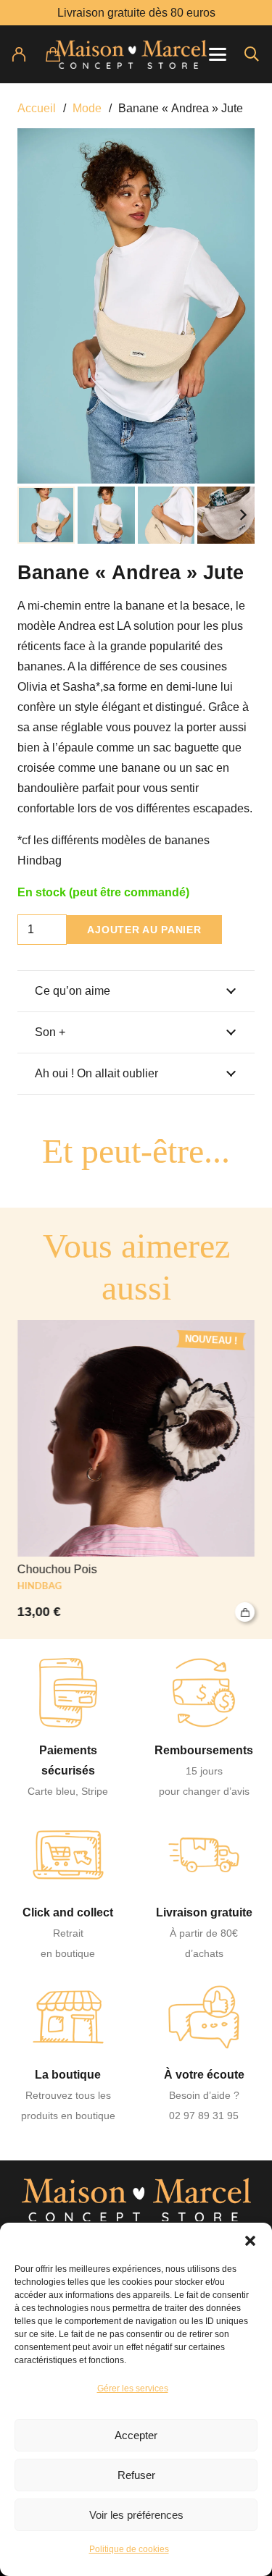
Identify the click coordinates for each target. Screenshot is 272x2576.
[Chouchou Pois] (136, 1471)
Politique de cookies (129, 2549)
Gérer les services (133, 2388)
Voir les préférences (136, 2515)
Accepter (136, 2435)
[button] (250, 2241)
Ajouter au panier (144, 930)
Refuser (136, 2475)
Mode (87, 108)
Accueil (37, 108)
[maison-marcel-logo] (131, 54)
